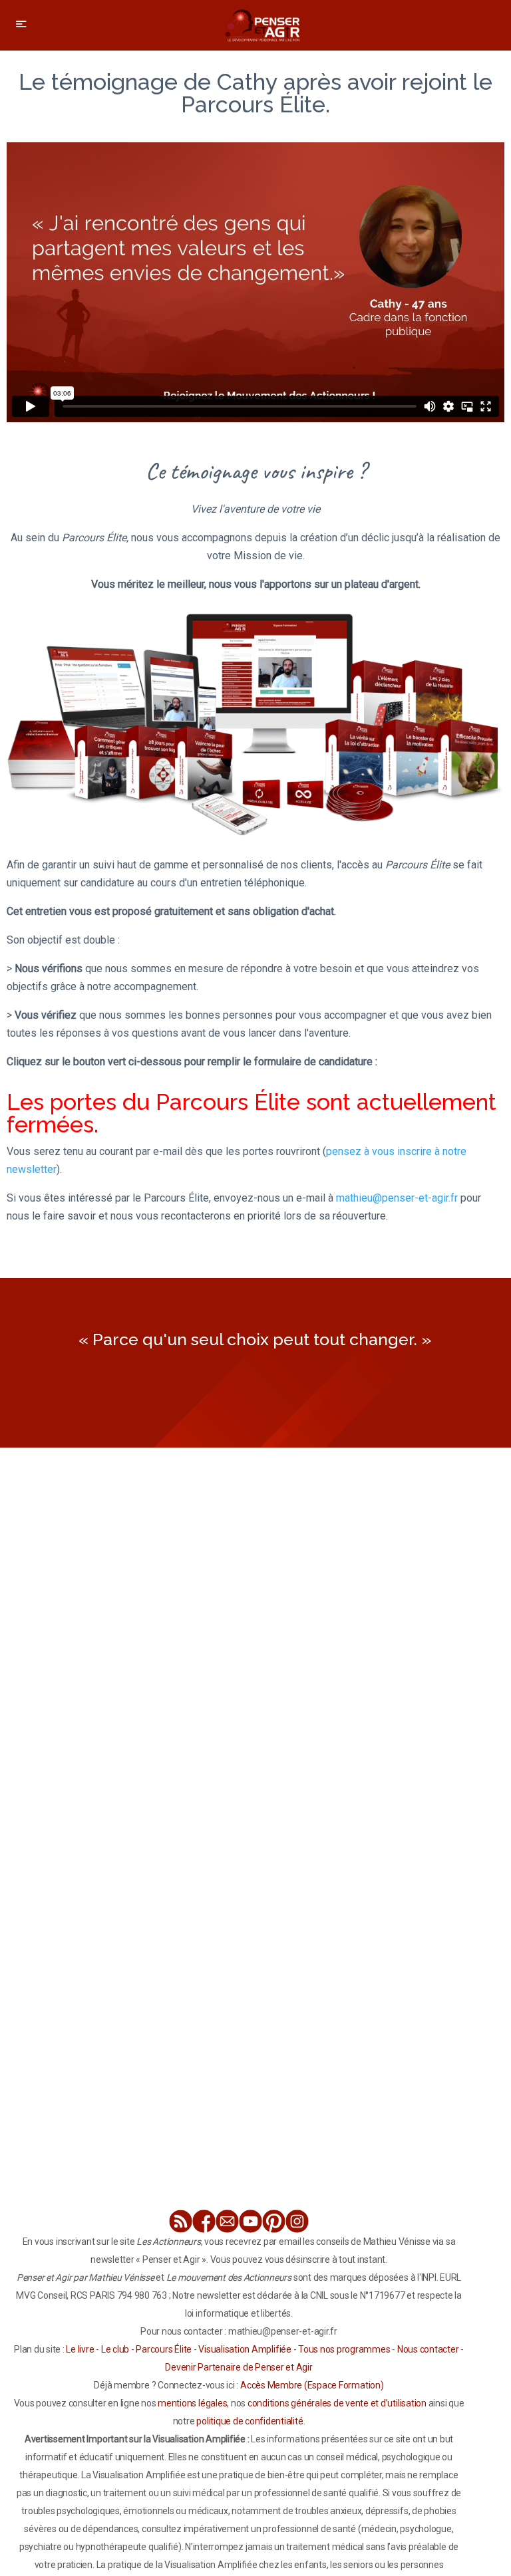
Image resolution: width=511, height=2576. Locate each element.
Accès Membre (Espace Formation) (312, 2385)
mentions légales (192, 2403)
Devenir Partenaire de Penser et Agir (239, 2367)
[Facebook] (204, 2221)
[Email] (227, 2221)
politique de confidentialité (250, 2421)
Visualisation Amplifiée (245, 2349)
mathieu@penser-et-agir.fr (397, 1198)
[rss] (181, 2221)
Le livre (80, 2349)
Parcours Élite (164, 2349)
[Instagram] (297, 2221)
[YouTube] (251, 2221)
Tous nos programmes (344, 2349)
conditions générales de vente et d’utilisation (337, 2403)
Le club (115, 2349)
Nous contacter (428, 2349)
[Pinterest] (274, 2221)
